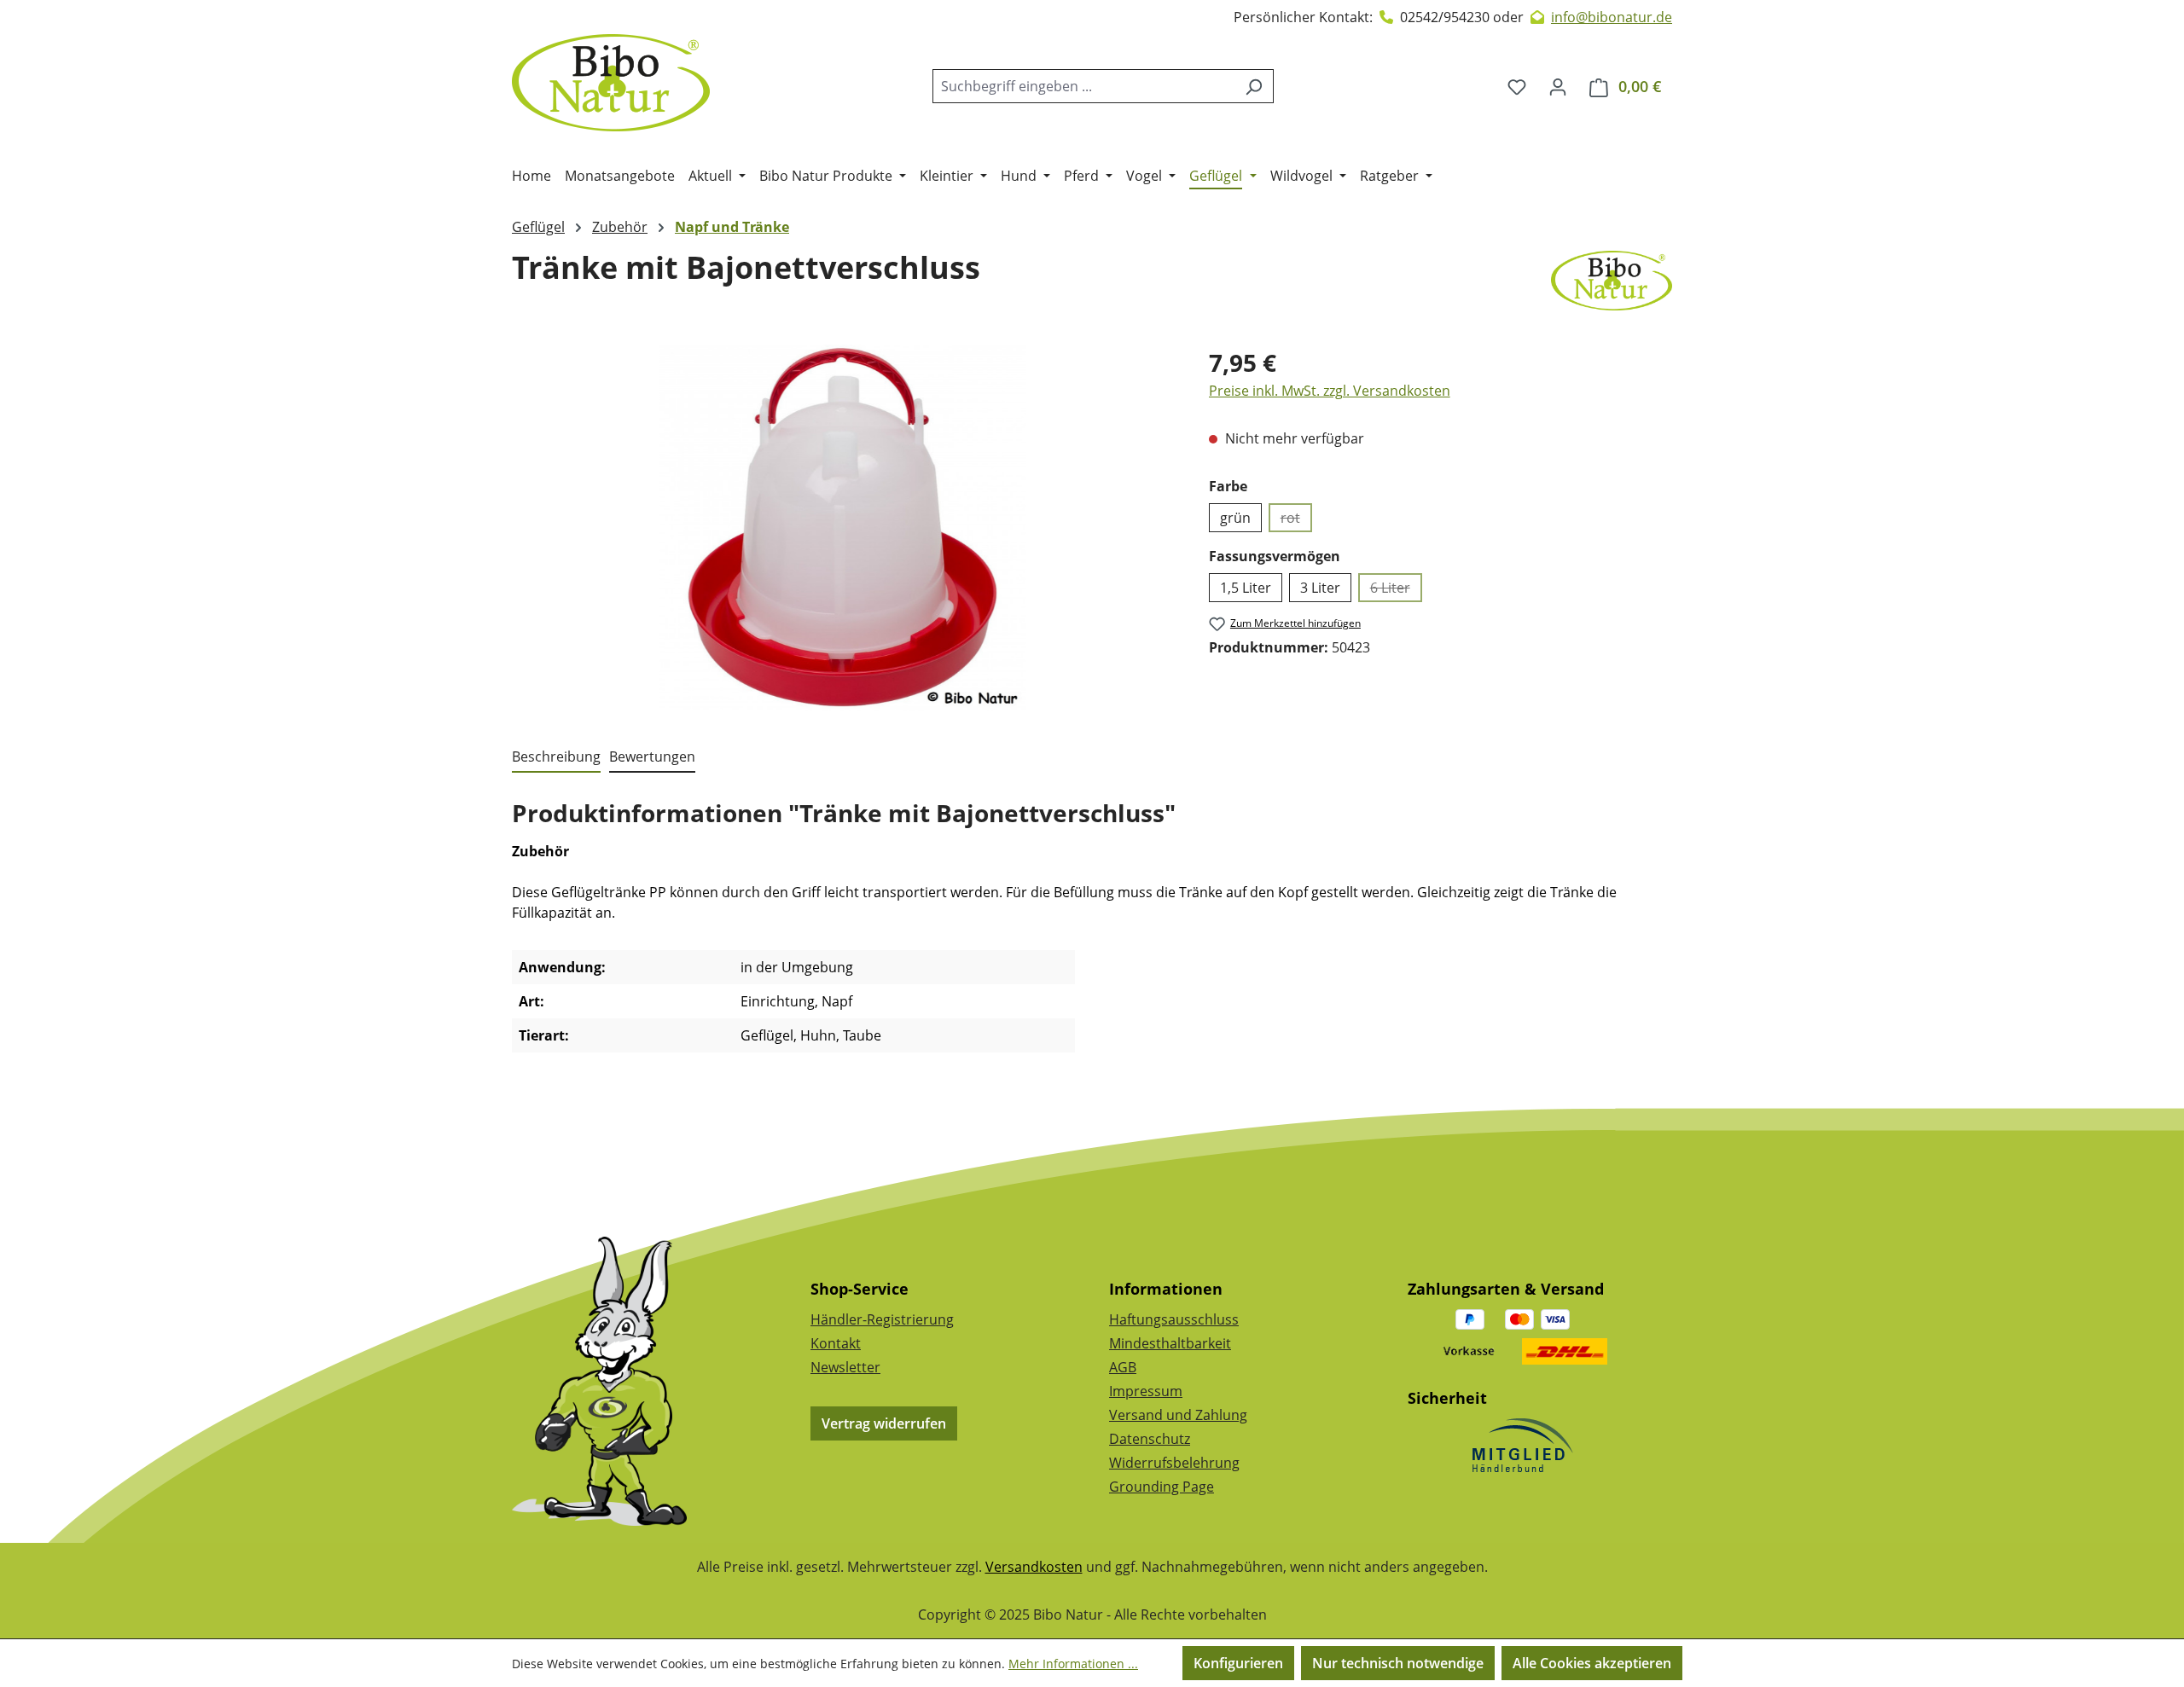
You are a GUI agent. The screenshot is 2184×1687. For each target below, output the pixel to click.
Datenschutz (1150, 1439)
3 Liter (1320, 588)
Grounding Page (1162, 1487)
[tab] (556, 757)
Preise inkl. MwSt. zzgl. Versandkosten (1330, 391)
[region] (843, 528)
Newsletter (845, 1367)
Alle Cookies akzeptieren (1592, 1663)
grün (1235, 518)
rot (1296, 520)
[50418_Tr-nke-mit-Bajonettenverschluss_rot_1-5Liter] (843, 528)
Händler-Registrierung (882, 1319)
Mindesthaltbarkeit (1170, 1343)
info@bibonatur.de (1612, 17)
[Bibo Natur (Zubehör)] (1612, 281)
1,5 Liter (1246, 588)
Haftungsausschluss (1174, 1319)
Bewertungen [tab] (652, 757)
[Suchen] (1254, 86)
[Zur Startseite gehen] (611, 83)
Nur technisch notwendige (1398, 1663)
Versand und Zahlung (1178, 1415)
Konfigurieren (1238, 1663)
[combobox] (1083, 86)
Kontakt (836, 1343)
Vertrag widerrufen (884, 1423)
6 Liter (1396, 590)
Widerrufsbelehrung (1174, 1463)
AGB (1123, 1367)
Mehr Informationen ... (1073, 1664)
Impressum (1146, 1391)
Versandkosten (1034, 1567)
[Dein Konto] (1558, 86)
